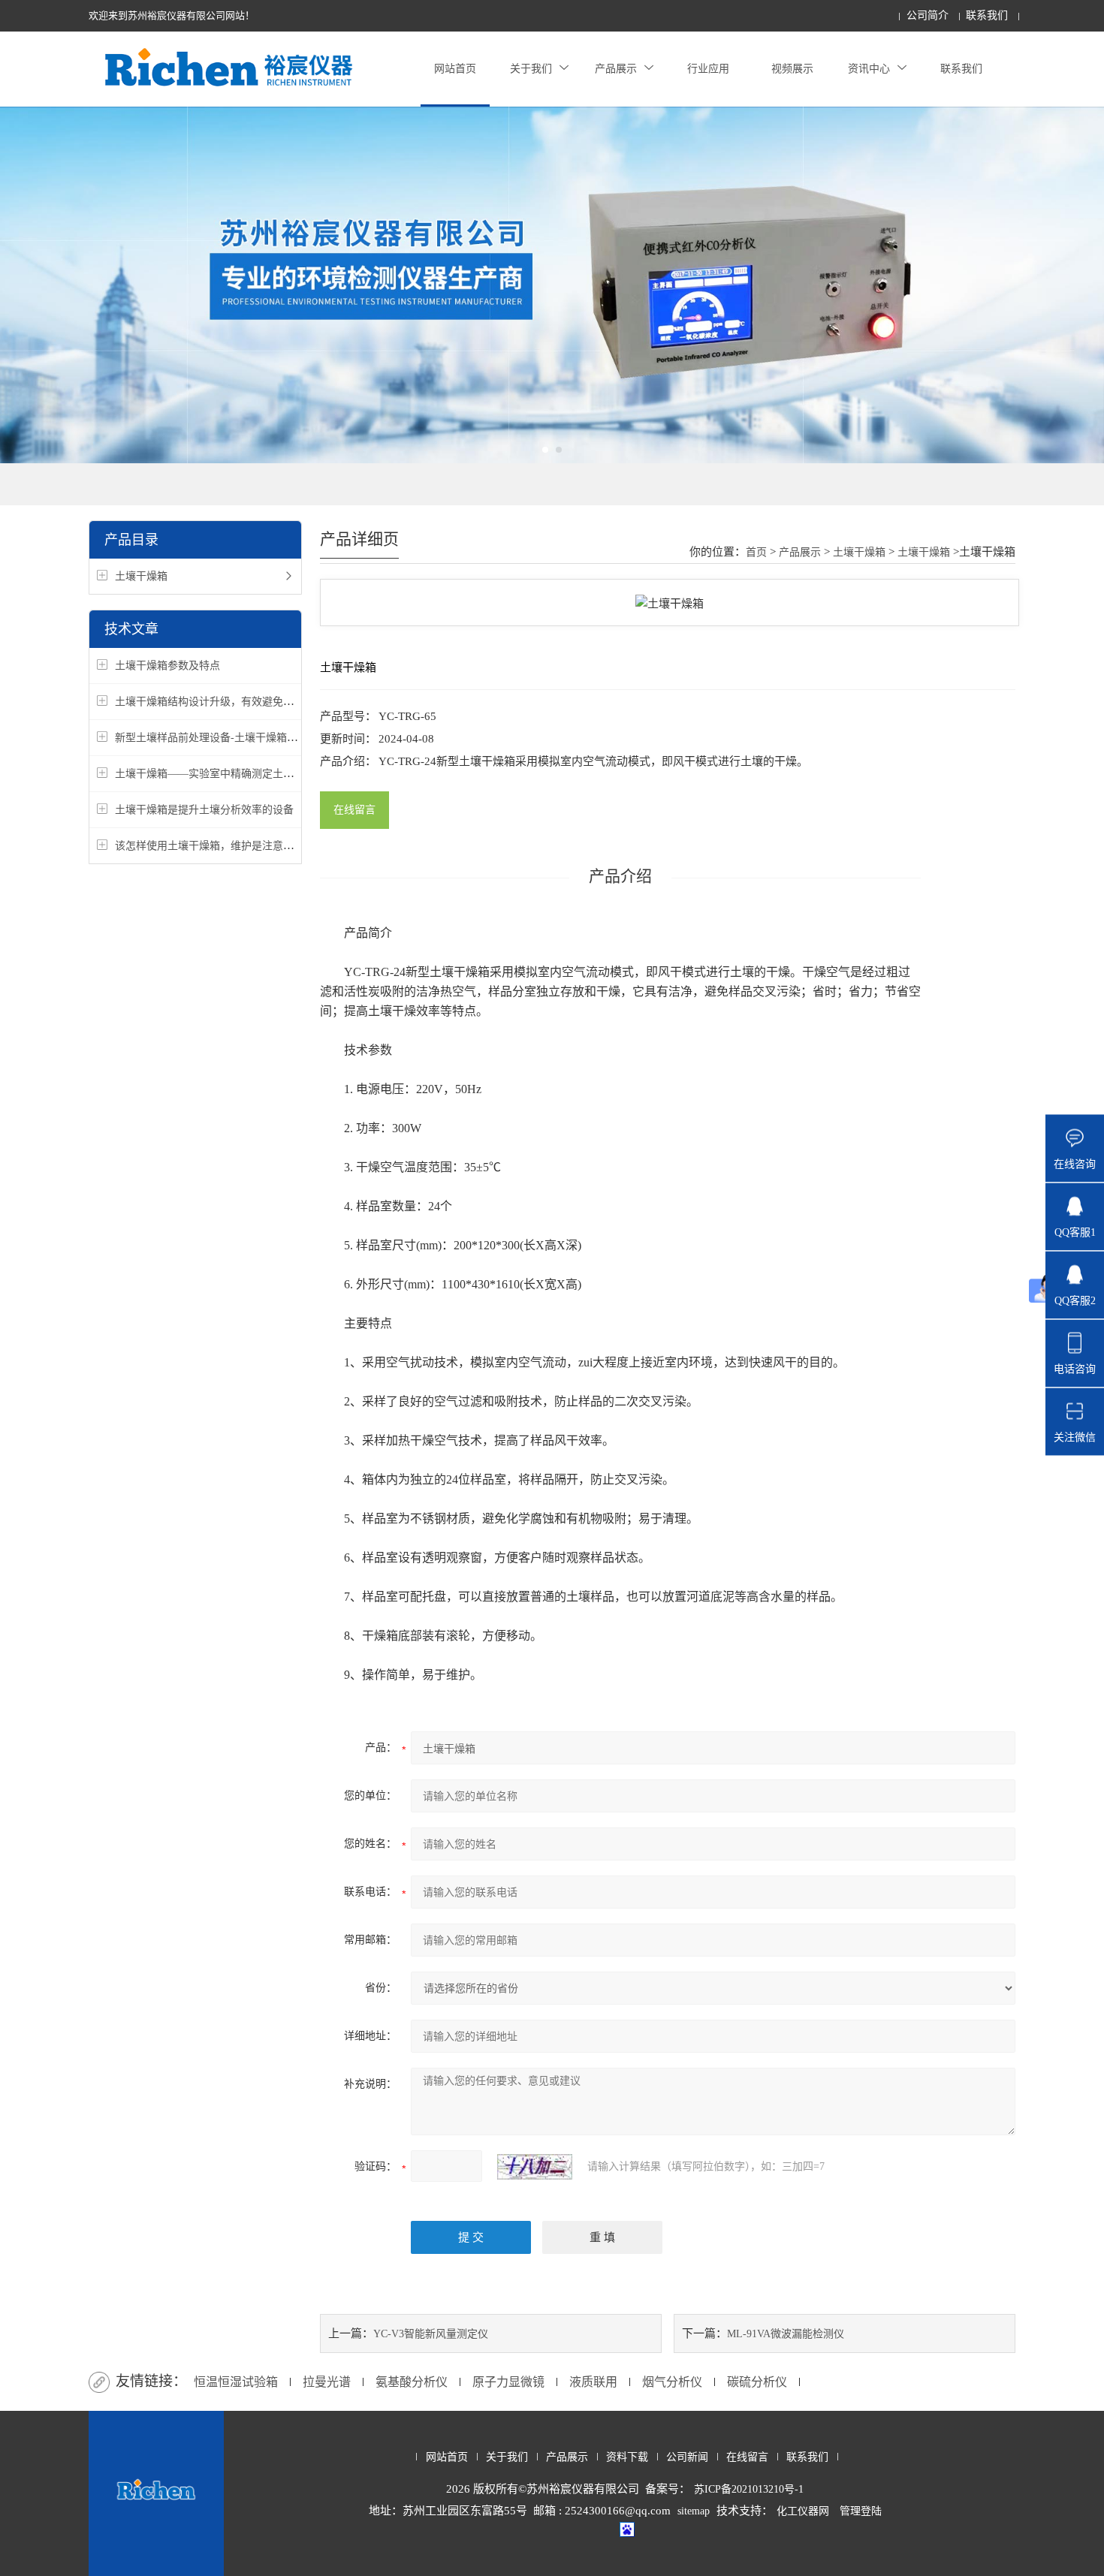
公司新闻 (687, 2457)
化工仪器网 (803, 2511)
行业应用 (708, 69)
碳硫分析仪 (757, 2382)
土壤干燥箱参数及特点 (167, 666)
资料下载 (627, 2457)
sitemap (694, 2511)
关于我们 (531, 69)
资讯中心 (869, 69)
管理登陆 (861, 2511)
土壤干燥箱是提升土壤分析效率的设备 (204, 810)
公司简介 (928, 15)
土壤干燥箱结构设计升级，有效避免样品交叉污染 (231, 702)
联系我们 (987, 15)
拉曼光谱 (327, 2382)
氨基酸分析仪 (412, 2382)
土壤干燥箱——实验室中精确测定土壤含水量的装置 (236, 774)
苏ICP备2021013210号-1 (749, 2489)
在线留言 (354, 810)
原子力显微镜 (508, 2382)
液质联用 (593, 2382)
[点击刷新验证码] (535, 2167)
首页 (756, 552)
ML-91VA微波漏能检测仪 (786, 2334)
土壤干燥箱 (141, 576)
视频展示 (792, 69)
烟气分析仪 (672, 2382)
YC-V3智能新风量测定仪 (431, 2334)
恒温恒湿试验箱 (236, 2382)
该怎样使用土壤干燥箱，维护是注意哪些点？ (220, 846)
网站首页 (455, 69)
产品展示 (616, 69)
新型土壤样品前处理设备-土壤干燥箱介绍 (211, 738)
